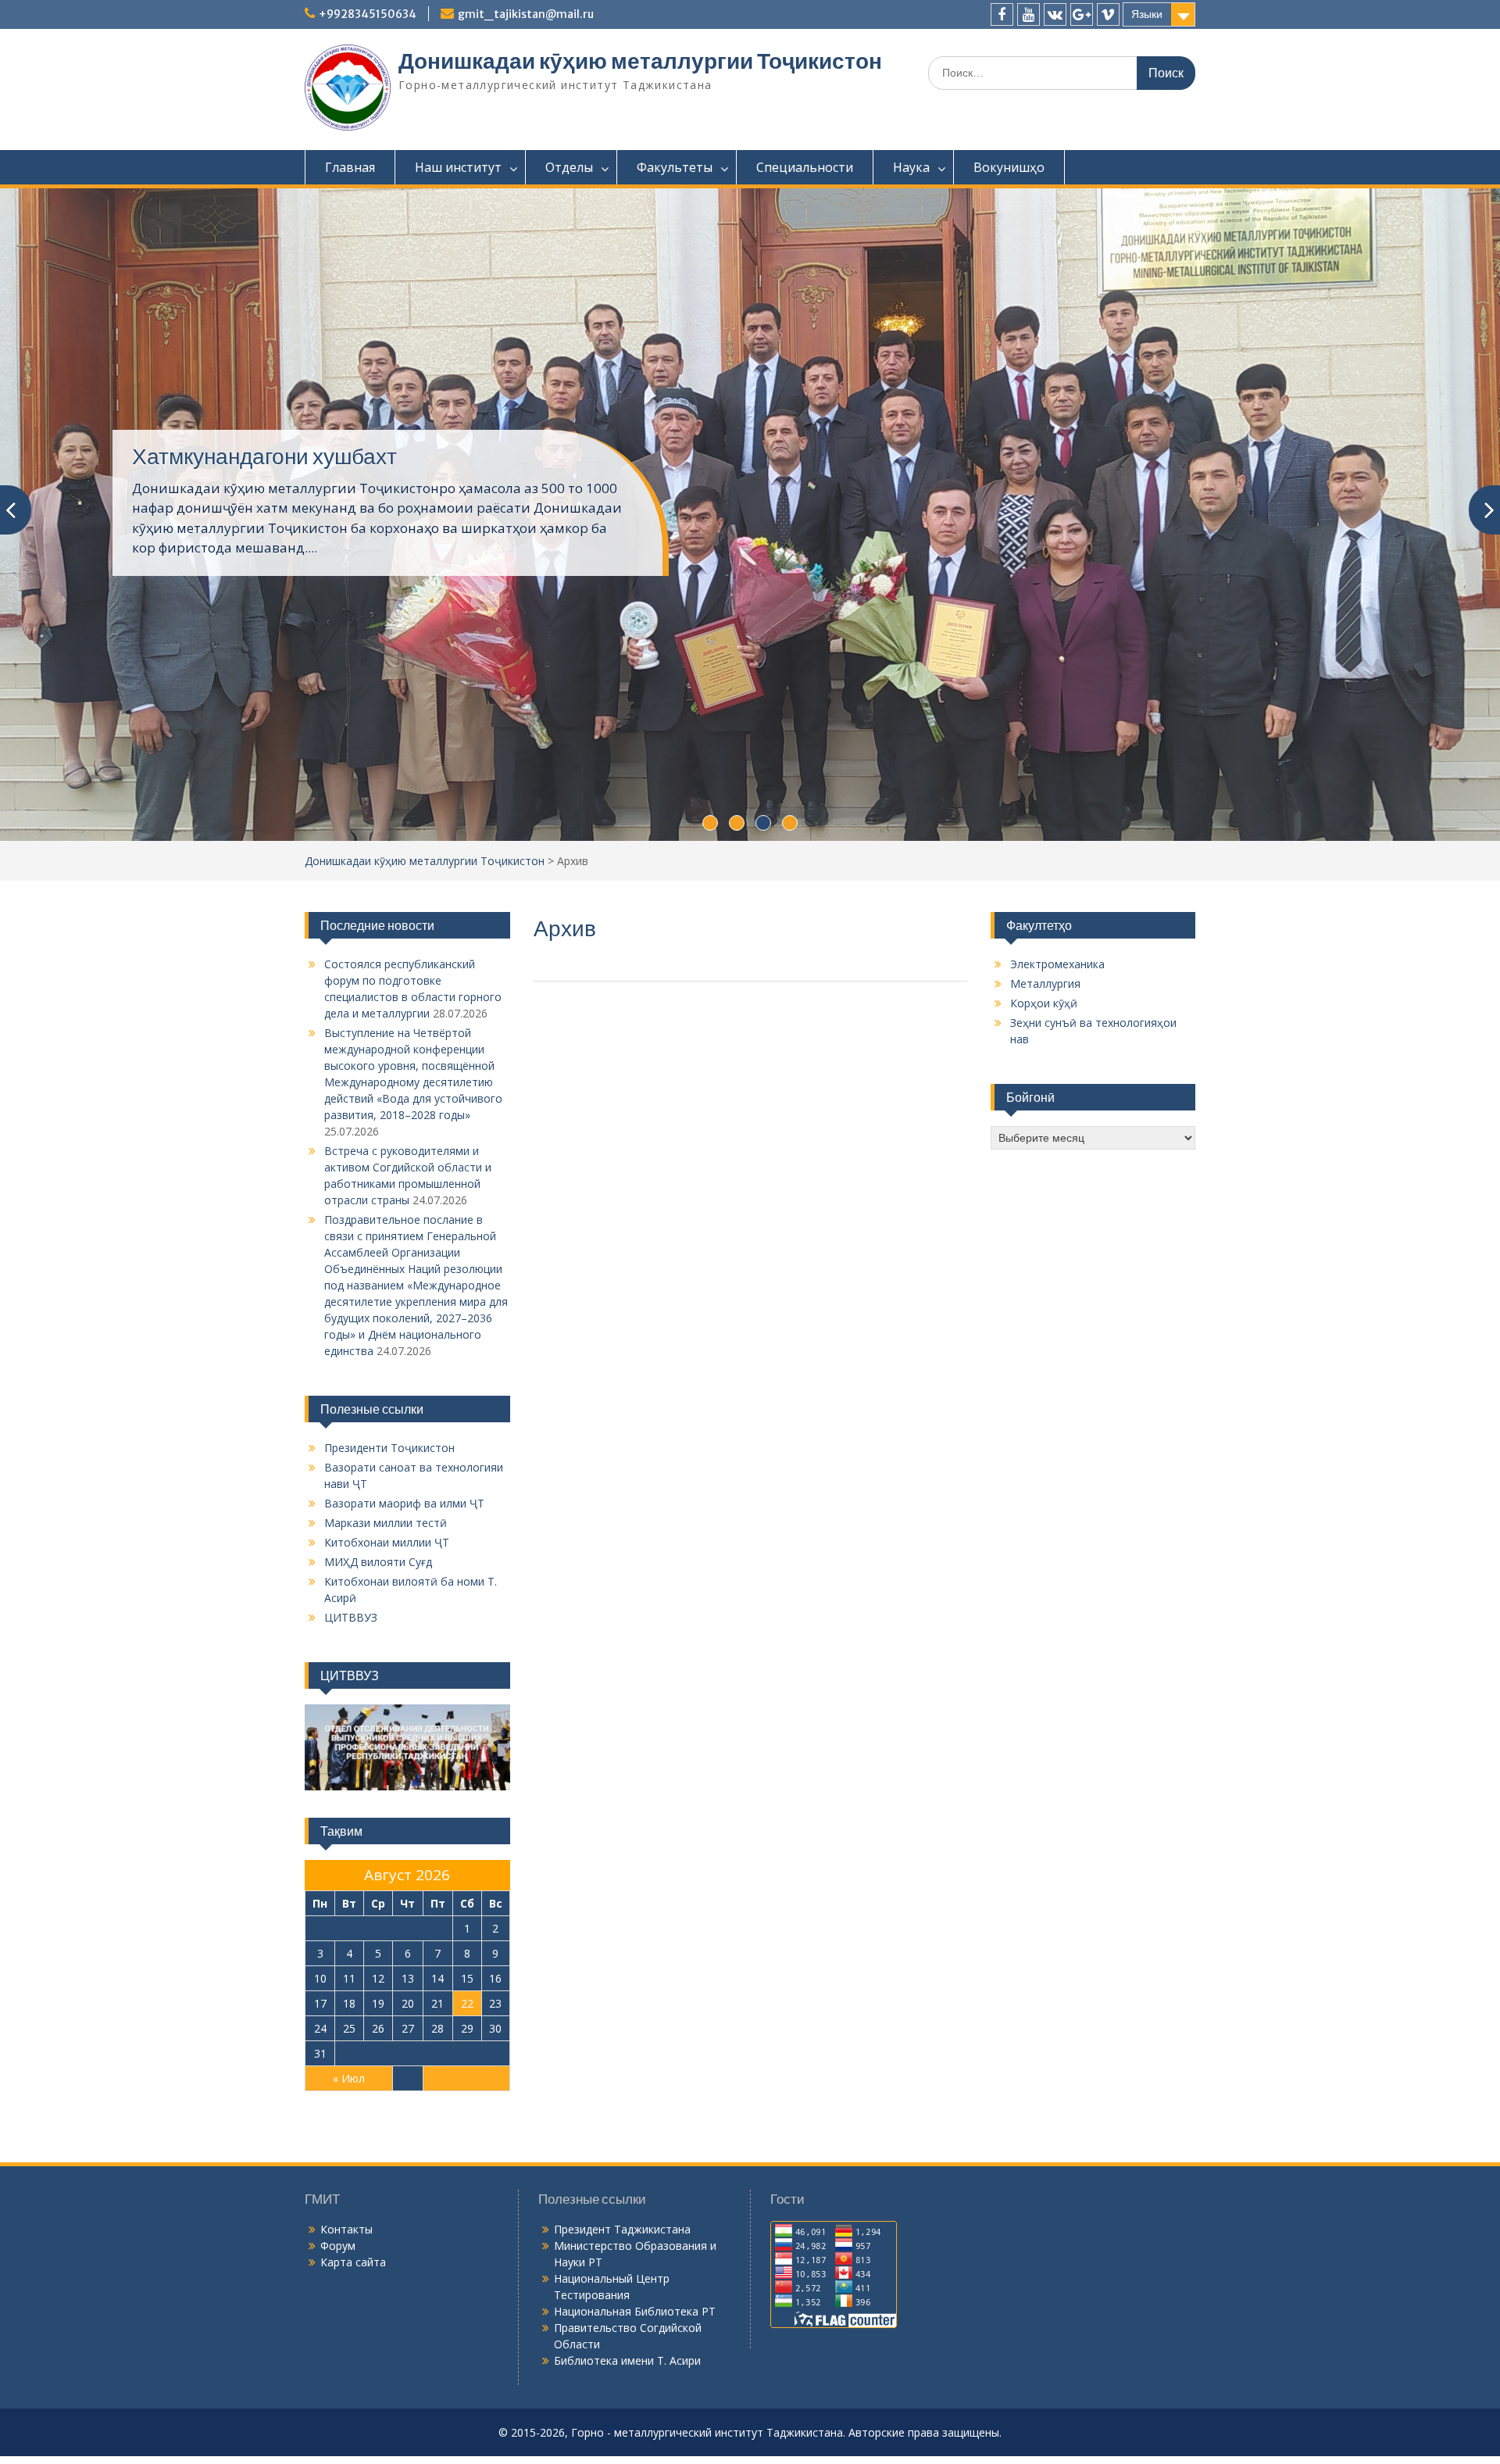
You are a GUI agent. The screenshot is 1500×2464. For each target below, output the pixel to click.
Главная (350, 167)
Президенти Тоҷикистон (389, 1448)
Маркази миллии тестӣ (386, 1523)
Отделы (569, 167)
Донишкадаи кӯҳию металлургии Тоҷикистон (640, 61)
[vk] (1055, 14)
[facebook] (1002, 14)
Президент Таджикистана (622, 2229)
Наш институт (458, 167)
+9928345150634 (368, 14)
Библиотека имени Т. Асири (627, 2360)
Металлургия (1045, 983)
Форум (338, 2246)
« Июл (349, 2078)
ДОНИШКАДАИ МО (230, 456)
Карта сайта (353, 2262)
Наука (911, 167)
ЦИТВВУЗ (351, 1617)
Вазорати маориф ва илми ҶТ (404, 1503)
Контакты (346, 2229)
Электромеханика (1057, 964)
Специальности (805, 167)
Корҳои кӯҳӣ (1044, 1003)
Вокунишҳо (1009, 167)
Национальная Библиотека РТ (635, 2311)
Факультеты (675, 167)
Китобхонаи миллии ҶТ (387, 1542)
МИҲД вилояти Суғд (378, 1562)
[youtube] (1029, 14)
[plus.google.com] (1082, 14)
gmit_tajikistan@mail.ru (526, 14)
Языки (1147, 14)
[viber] (1108, 14)
